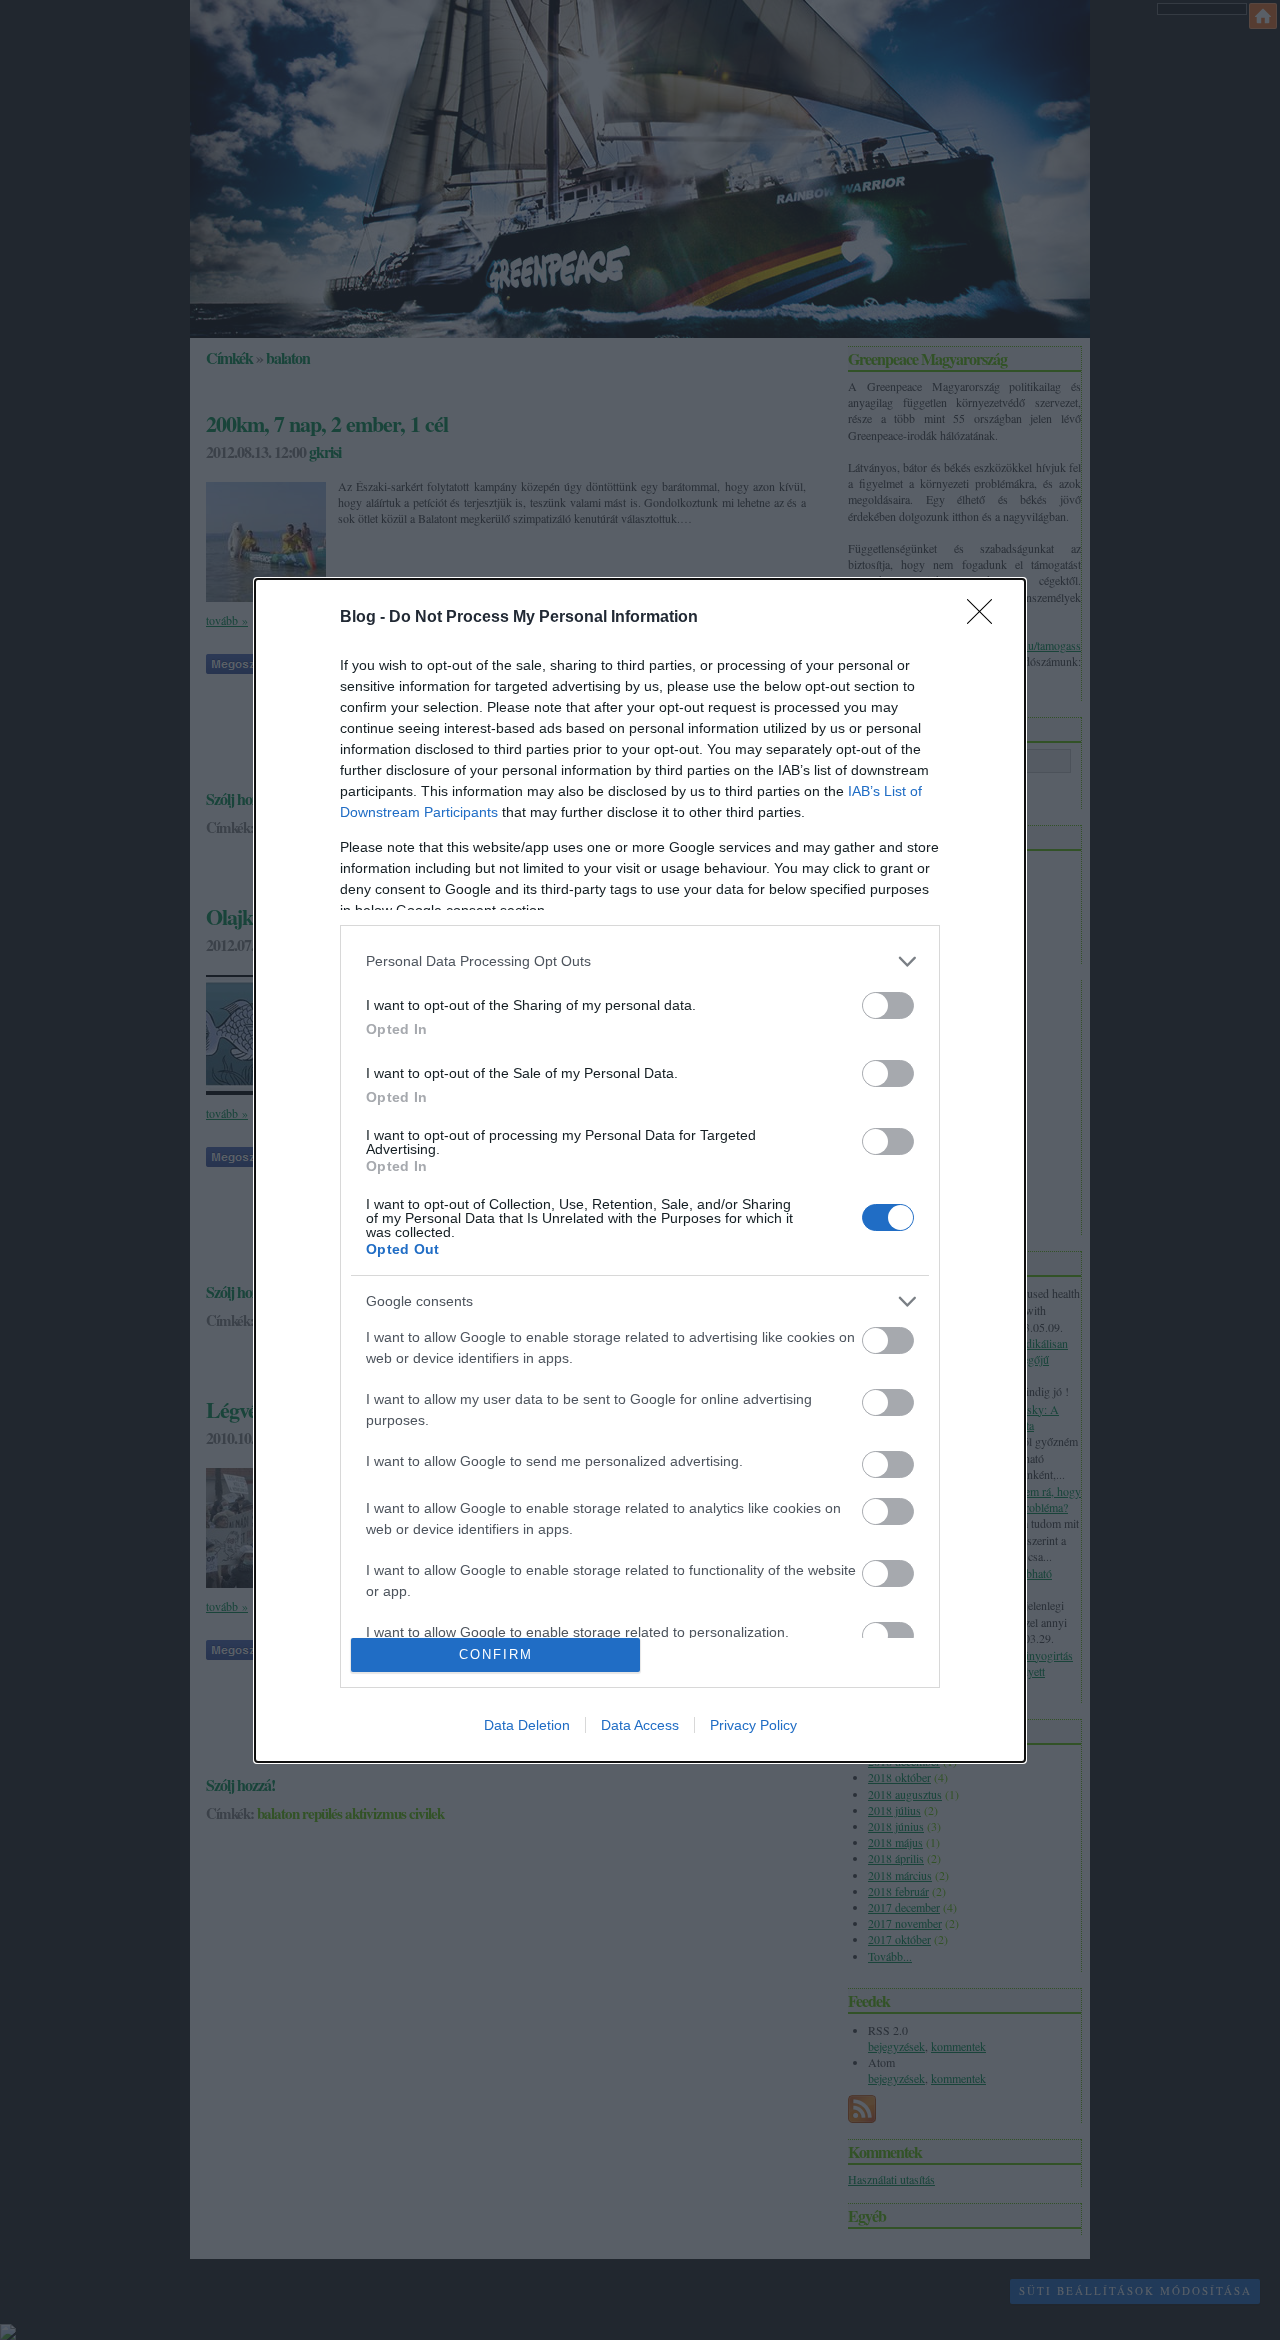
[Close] (986, 618)
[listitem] (640, 961)
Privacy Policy (753, 1725)
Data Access (640, 1725)
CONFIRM (496, 1654)
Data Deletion (527, 1725)
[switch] (888, 1005)
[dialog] (640, 1170)
